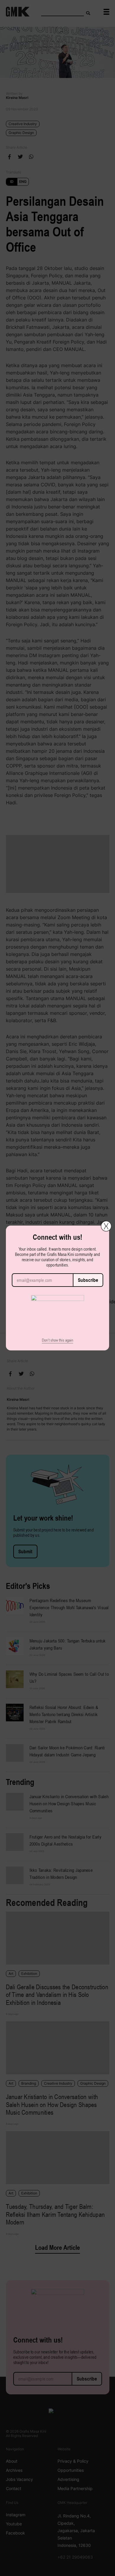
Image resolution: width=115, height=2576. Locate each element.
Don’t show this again (57, 1340)
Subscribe (88, 1280)
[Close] (106, 1226)
